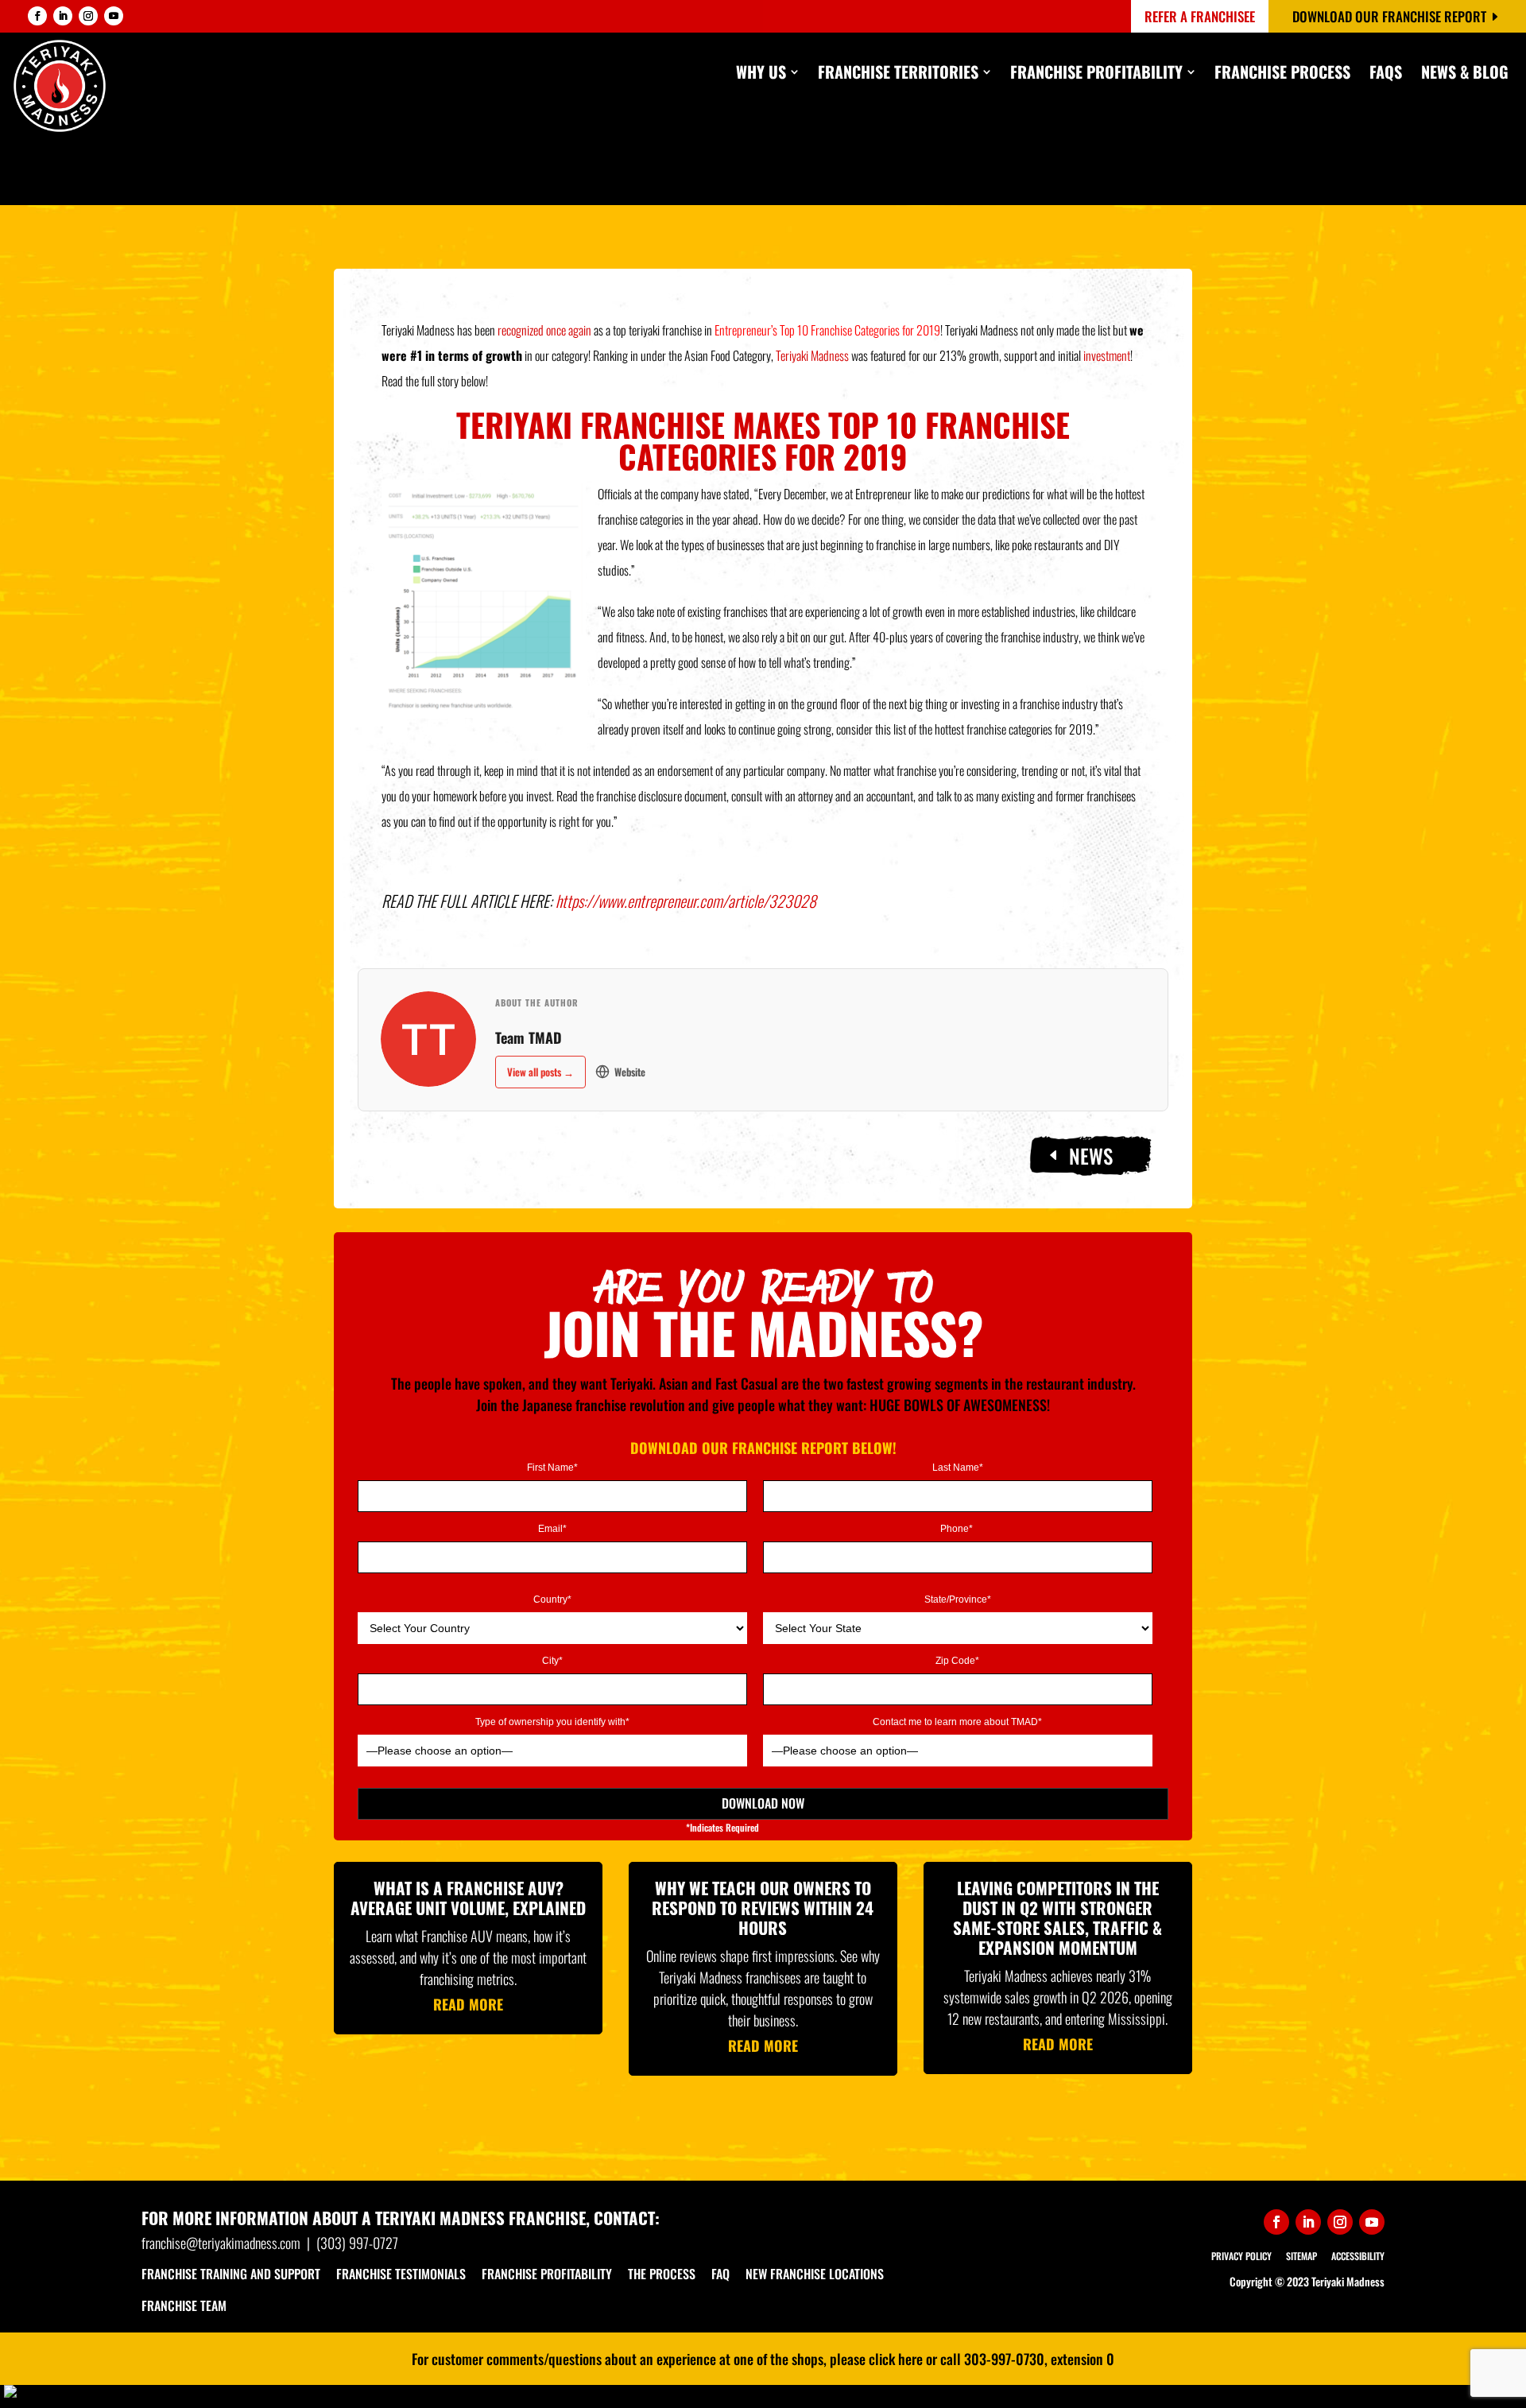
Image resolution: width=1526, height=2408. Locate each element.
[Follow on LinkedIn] (63, 16)
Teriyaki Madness (812, 355)
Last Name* (958, 1468)
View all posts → (540, 1072)
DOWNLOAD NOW (763, 1803)
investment (1107, 355)
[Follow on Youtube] (114, 16)
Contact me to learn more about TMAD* (957, 1722)
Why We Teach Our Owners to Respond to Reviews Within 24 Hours (763, 1908)
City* (552, 1661)
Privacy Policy (1241, 2256)
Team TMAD (529, 1037)
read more (468, 2004)
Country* (552, 1600)
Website (630, 1072)
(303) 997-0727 (357, 2243)
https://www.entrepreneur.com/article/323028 (686, 901)
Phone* (958, 1529)
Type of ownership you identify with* (552, 1722)
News (1091, 1156)
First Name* (552, 1468)
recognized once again (544, 330)
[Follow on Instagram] (88, 16)
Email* (552, 1529)
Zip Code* (957, 1661)
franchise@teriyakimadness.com (221, 2243)
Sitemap (1301, 2256)
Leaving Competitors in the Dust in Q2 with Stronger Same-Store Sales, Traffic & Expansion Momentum (1057, 1918)
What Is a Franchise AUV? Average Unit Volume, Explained (468, 1898)
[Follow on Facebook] (37, 16)
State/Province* (958, 1600)
